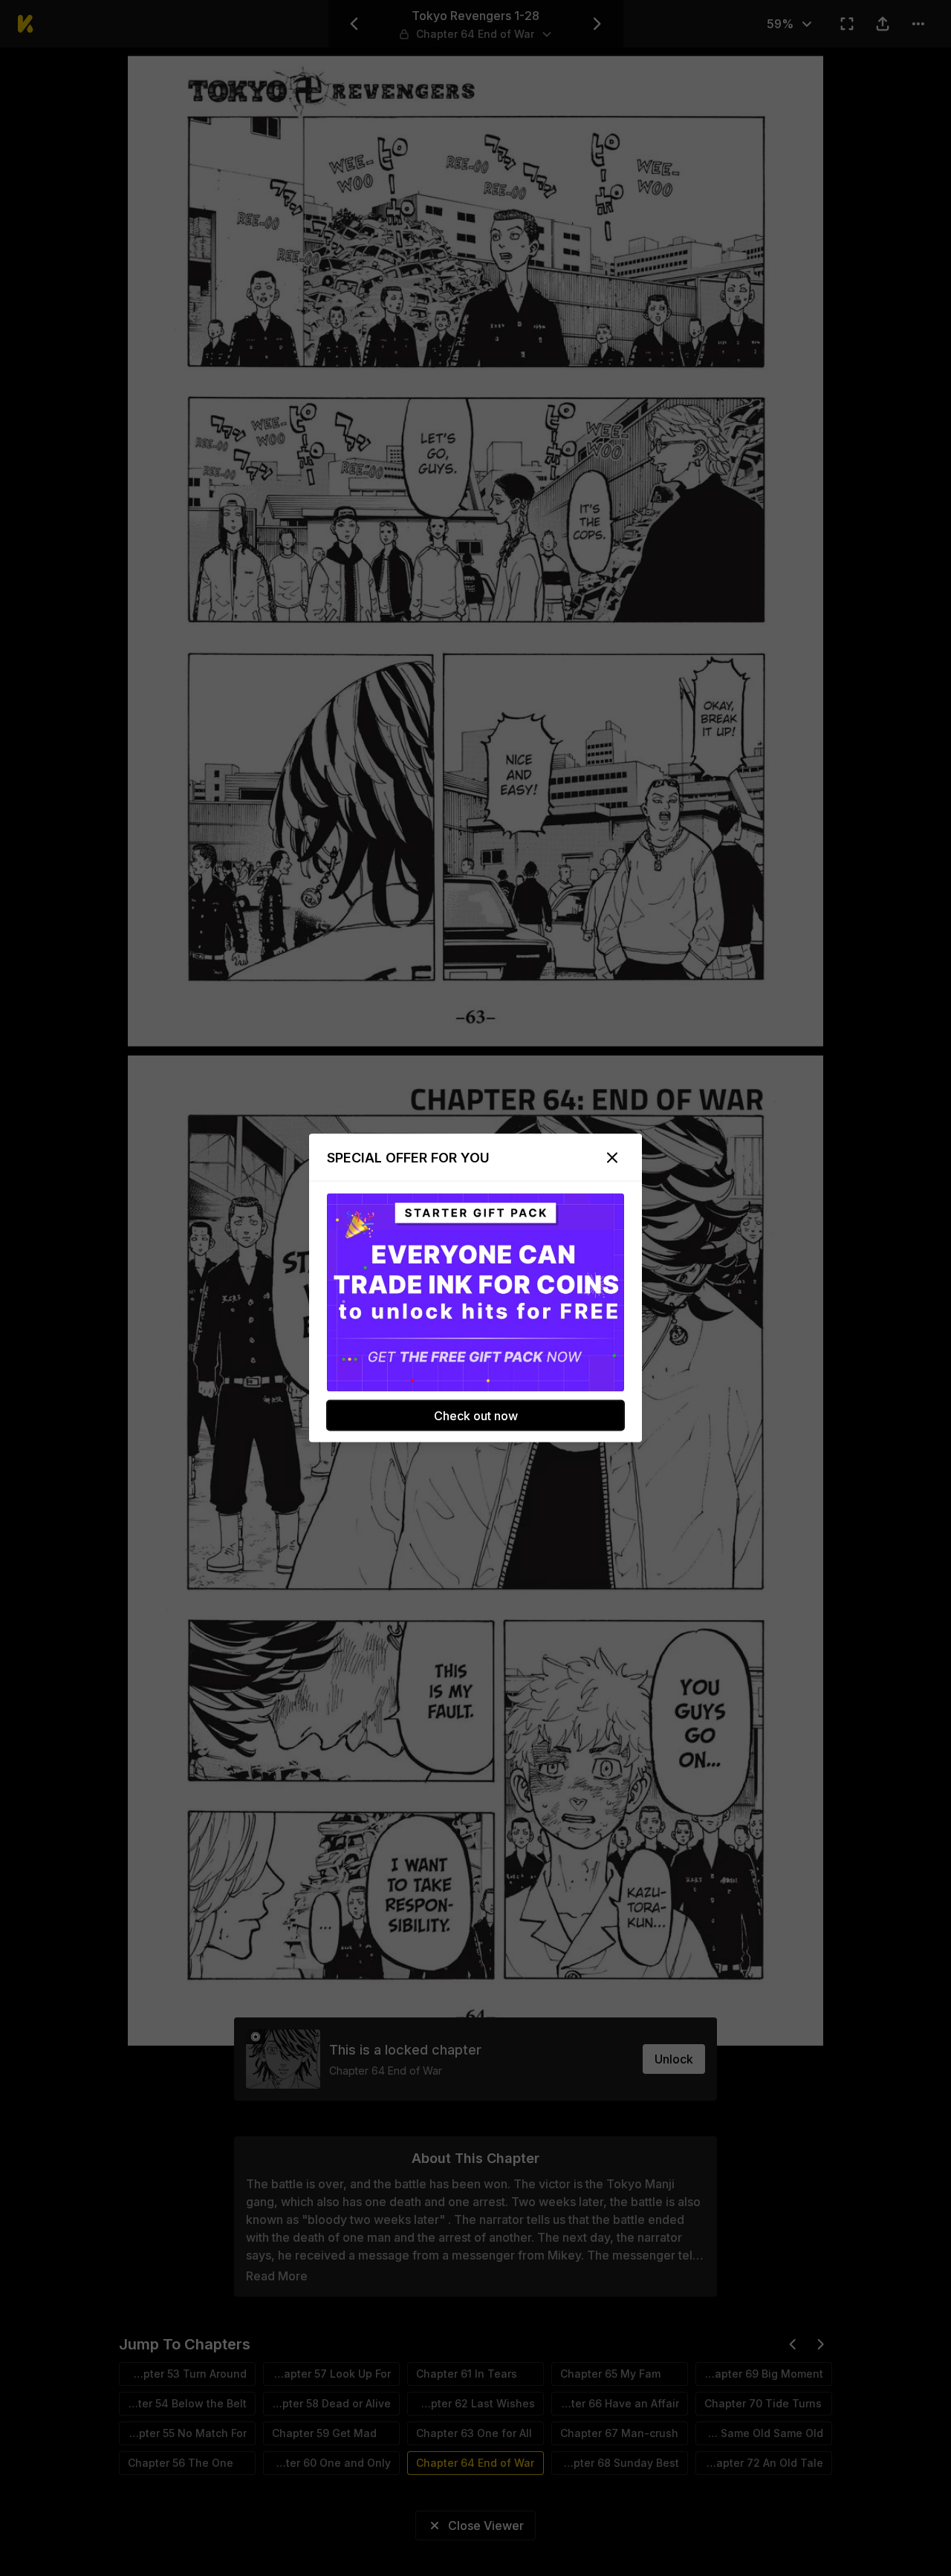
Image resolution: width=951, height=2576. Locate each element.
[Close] (612, 1158)
